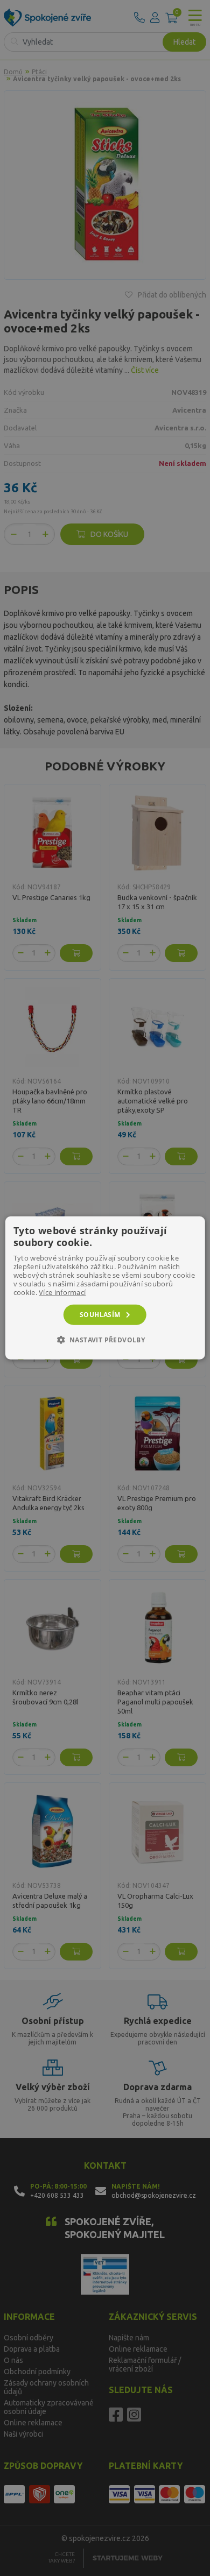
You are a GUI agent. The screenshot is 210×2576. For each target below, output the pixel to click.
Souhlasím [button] (100, 1315)
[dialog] (105, 1288)
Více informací (62, 1292)
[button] (105, 1340)
